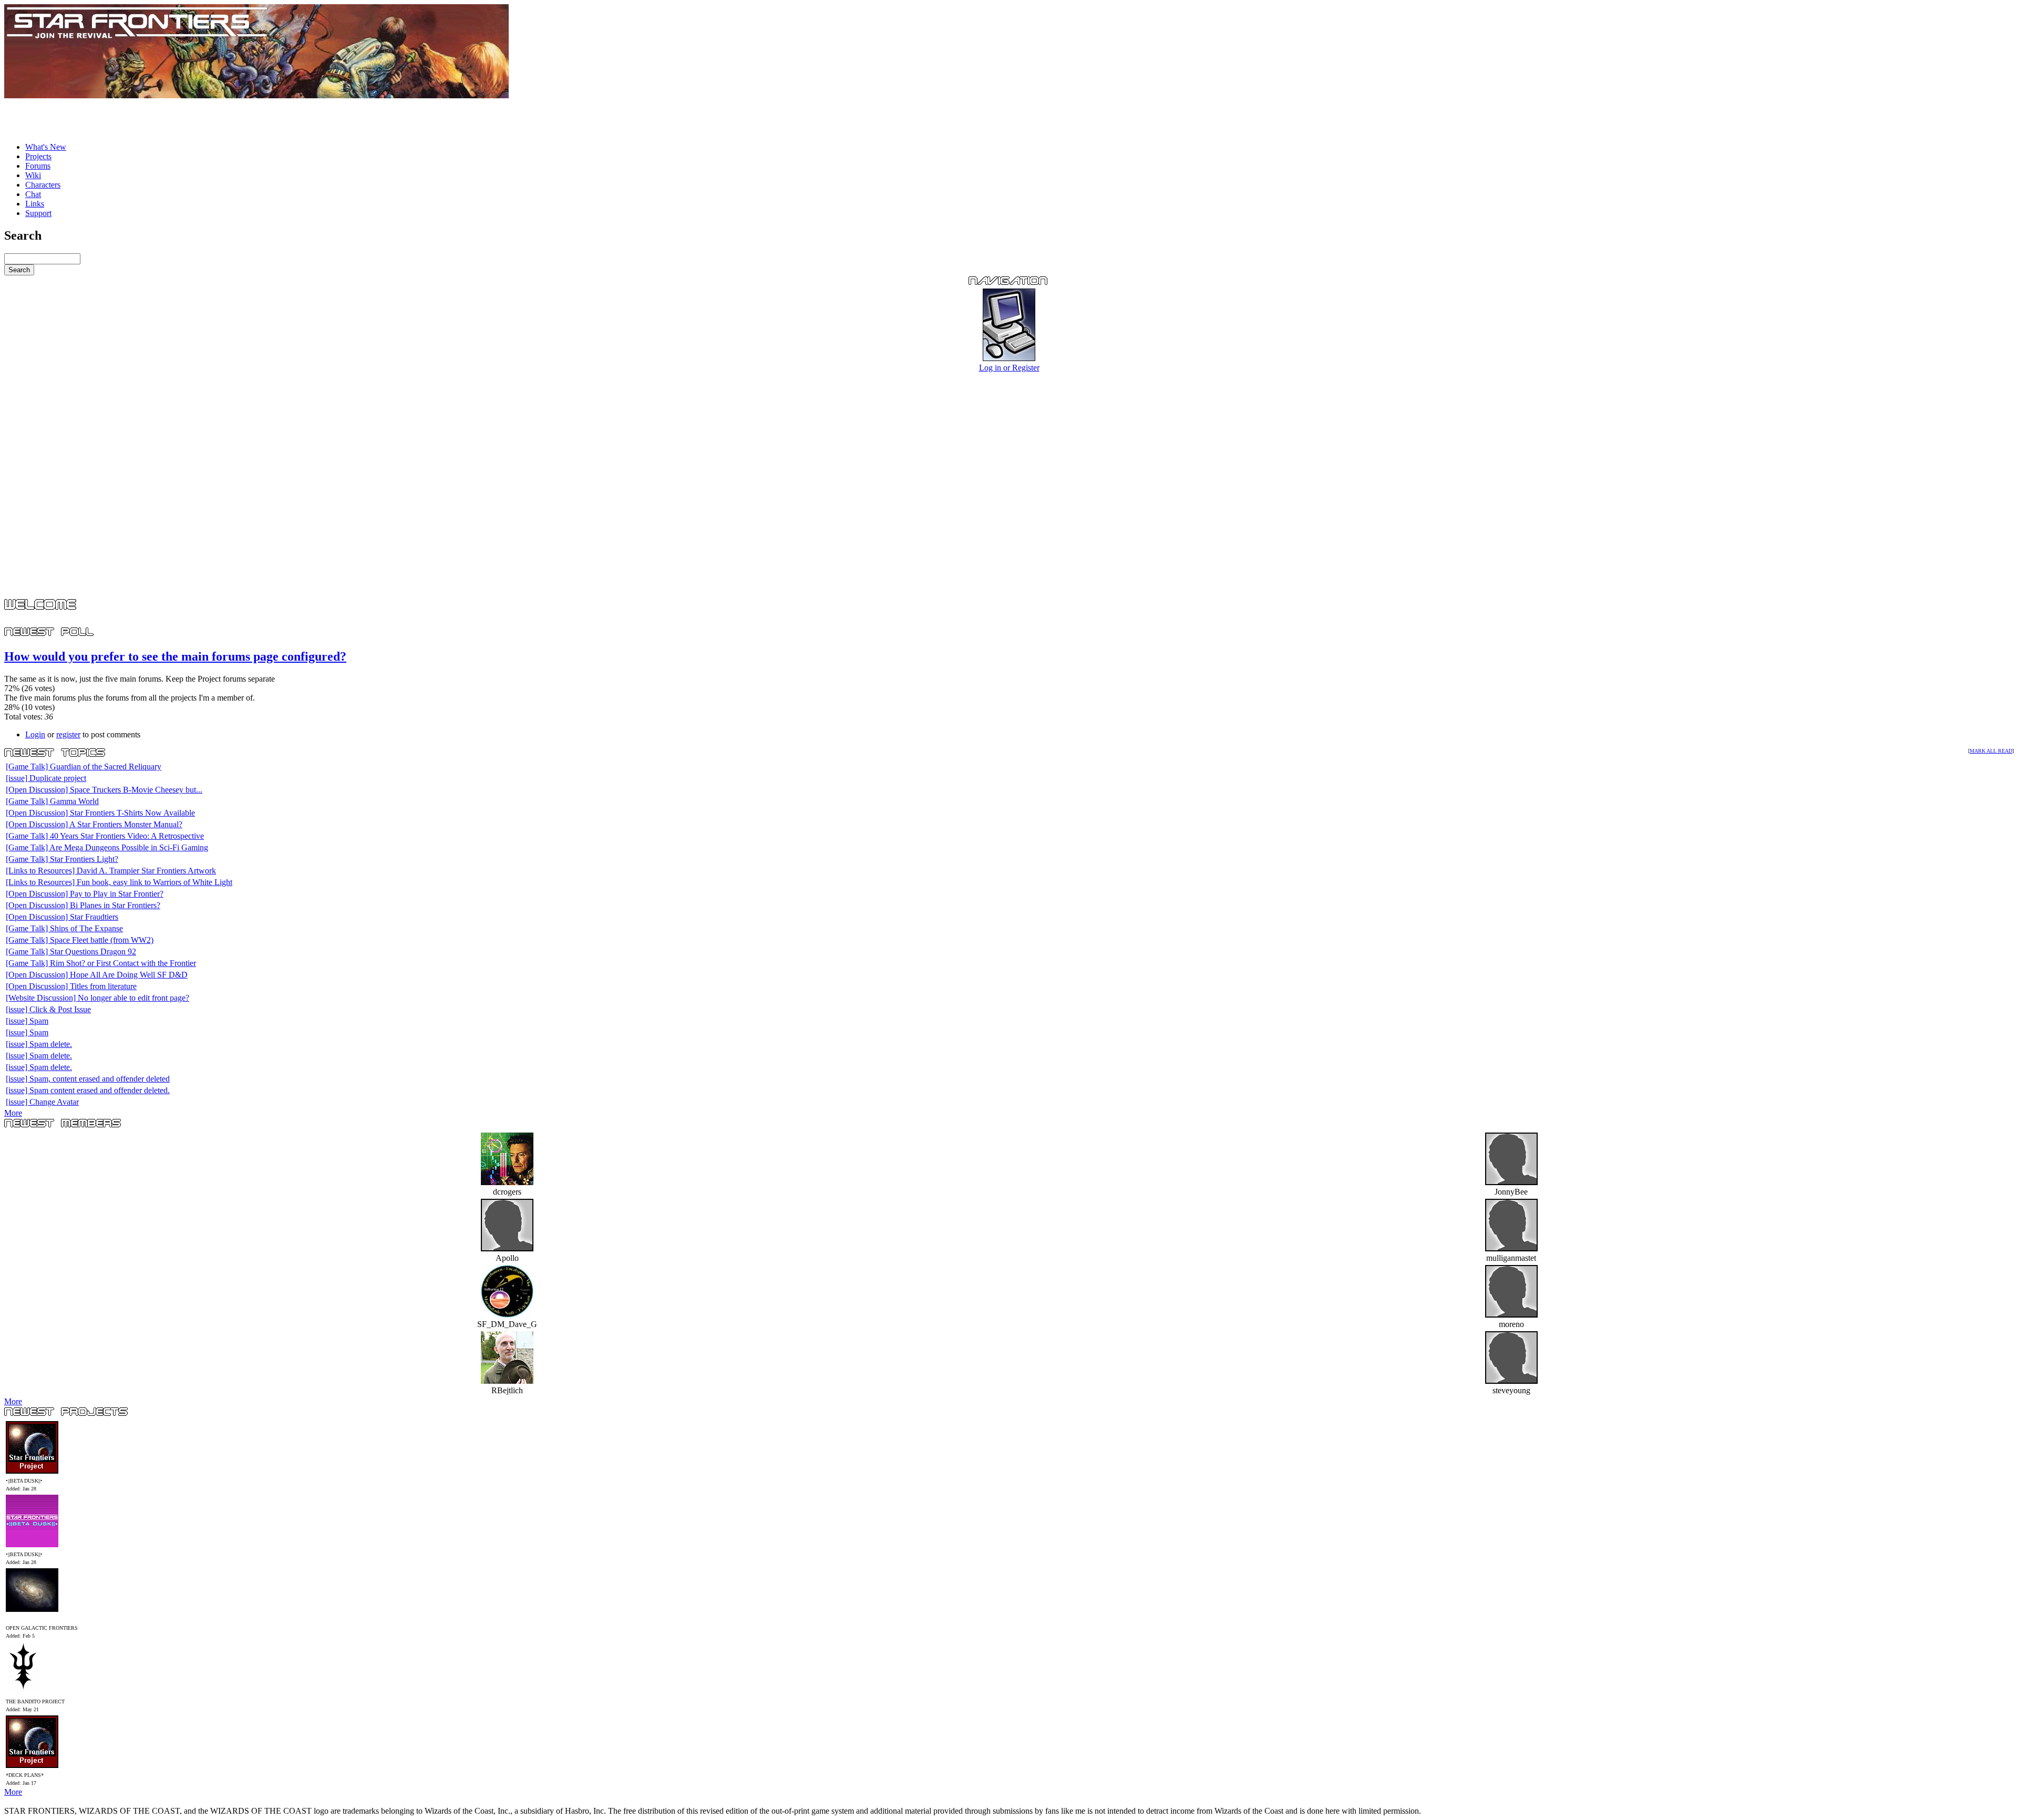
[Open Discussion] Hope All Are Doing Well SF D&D (97, 975)
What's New (46, 147)
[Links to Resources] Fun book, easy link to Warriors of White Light (119, 882)
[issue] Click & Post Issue (48, 1009)
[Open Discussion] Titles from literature (71, 986)
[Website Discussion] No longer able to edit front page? (97, 998)
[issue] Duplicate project (46, 778)
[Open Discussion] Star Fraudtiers (62, 917)
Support (38, 213)
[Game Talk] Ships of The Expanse (64, 928)
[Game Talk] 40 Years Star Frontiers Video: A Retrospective (105, 836)
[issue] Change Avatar (42, 1102)
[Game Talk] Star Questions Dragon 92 (71, 952)
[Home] (256, 95)
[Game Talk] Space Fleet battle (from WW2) (80, 940)
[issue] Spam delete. (39, 1044)
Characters (43, 185)
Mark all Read (1991, 751)
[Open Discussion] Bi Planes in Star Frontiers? (83, 905)
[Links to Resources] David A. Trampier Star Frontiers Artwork (111, 871)
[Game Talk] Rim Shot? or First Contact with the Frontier (101, 963)
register (68, 734)
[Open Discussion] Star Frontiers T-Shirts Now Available (100, 813)
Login (35, 734)
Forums (38, 166)
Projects (38, 156)
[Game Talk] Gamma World (52, 801)
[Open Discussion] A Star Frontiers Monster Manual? (94, 824)
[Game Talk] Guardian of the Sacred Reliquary (84, 767)
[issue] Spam (27, 1021)
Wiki (33, 175)
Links (35, 204)
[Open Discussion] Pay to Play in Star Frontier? (85, 894)
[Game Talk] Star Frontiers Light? (62, 859)
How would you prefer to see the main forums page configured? (175, 656)
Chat (33, 194)
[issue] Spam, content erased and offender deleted (88, 1079)
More (13, 1113)
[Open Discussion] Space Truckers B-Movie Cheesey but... (104, 790)
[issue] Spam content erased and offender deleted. (88, 1090)
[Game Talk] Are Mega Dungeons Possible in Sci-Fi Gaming (107, 847)
